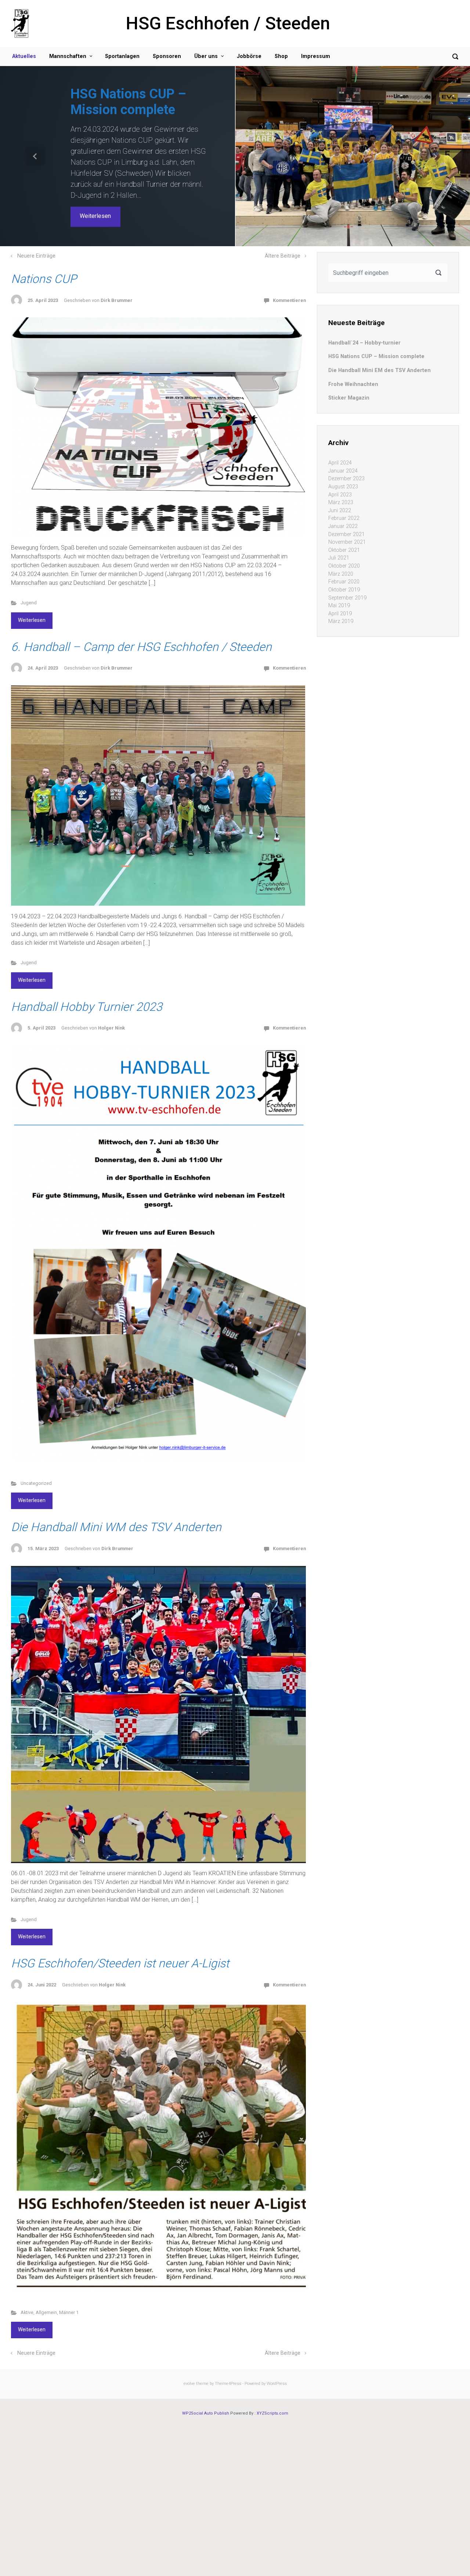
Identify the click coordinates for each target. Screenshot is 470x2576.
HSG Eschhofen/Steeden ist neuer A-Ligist (120, 1943)
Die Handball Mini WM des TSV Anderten (116, 1507)
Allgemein (46, 2293)
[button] (35, 146)
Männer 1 (69, 2293)
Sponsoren (167, 56)
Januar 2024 (343, 451)
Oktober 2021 (344, 530)
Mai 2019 (339, 586)
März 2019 (341, 602)
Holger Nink (111, 1008)
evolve (189, 2364)
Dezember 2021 (346, 514)
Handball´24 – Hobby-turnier (364, 323)
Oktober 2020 (344, 546)
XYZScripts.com (272, 2393)
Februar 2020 (344, 562)
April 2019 (340, 593)
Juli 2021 (339, 538)
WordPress (277, 2364)
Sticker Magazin (349, 378)
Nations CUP (44, 259)
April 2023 (340, 475)
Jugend (29, 583)
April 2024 (340, 443)
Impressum (316, 56)
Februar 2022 (344, 498)
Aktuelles (24, 56)
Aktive (27, 2293)
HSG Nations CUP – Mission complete (376, 337)
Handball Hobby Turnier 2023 (87, 987)
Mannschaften (68, 56)
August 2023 (343, 467)
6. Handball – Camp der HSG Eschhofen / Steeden (141, 627)
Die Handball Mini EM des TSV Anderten (133, 86)
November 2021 (347, 522)
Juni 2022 (340, 490)
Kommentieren (289, 280)
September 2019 (347, 578)
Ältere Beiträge (283, 236)
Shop (281, 56)
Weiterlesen (95, 212)
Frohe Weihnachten (353, 364)
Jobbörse (249, 56)
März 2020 (341, 554)
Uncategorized (36, 1463)
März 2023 (341, 483)
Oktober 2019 (344, 570)
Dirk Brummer (117, 280)
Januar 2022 (343, 507)
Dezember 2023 (346, 459)
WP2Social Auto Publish (206, 2393)
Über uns (206, 56)
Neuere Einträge (36, 236)
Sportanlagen (122, 56)
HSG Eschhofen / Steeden (228, 23)
